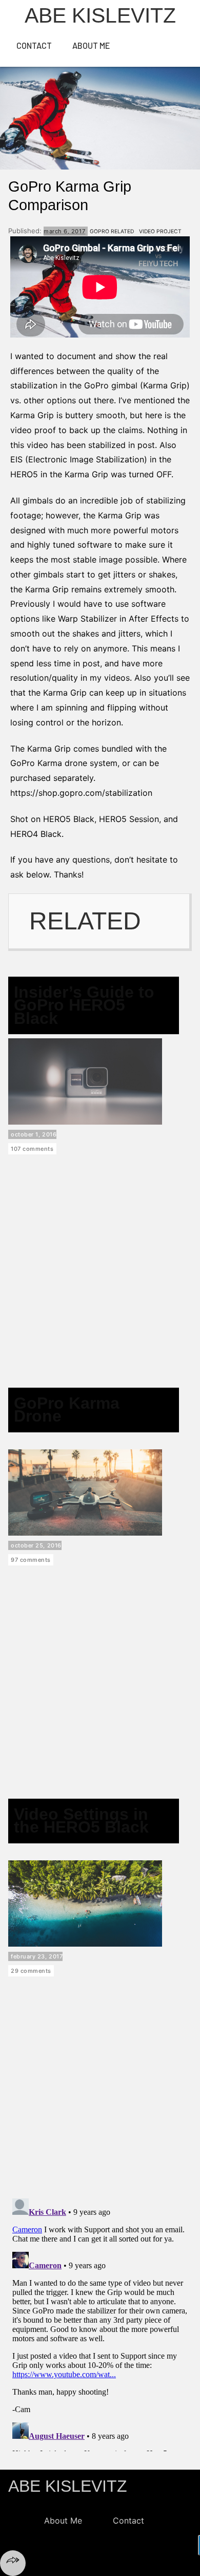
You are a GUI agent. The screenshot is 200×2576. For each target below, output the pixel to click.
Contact (34, 45)
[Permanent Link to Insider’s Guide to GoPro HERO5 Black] (85, 1122)
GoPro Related (112, 231)
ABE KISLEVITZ (68, 2486)
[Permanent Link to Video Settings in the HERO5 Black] (85, 1944)
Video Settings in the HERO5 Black (81, 1821)
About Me (91, 45)
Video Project (160, 231)
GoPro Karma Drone (67, 1410)
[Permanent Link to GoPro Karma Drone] (85, 1533)
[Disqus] (100, 2323)
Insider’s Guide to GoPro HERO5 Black (84, 1005)
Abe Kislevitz (100, 15)
